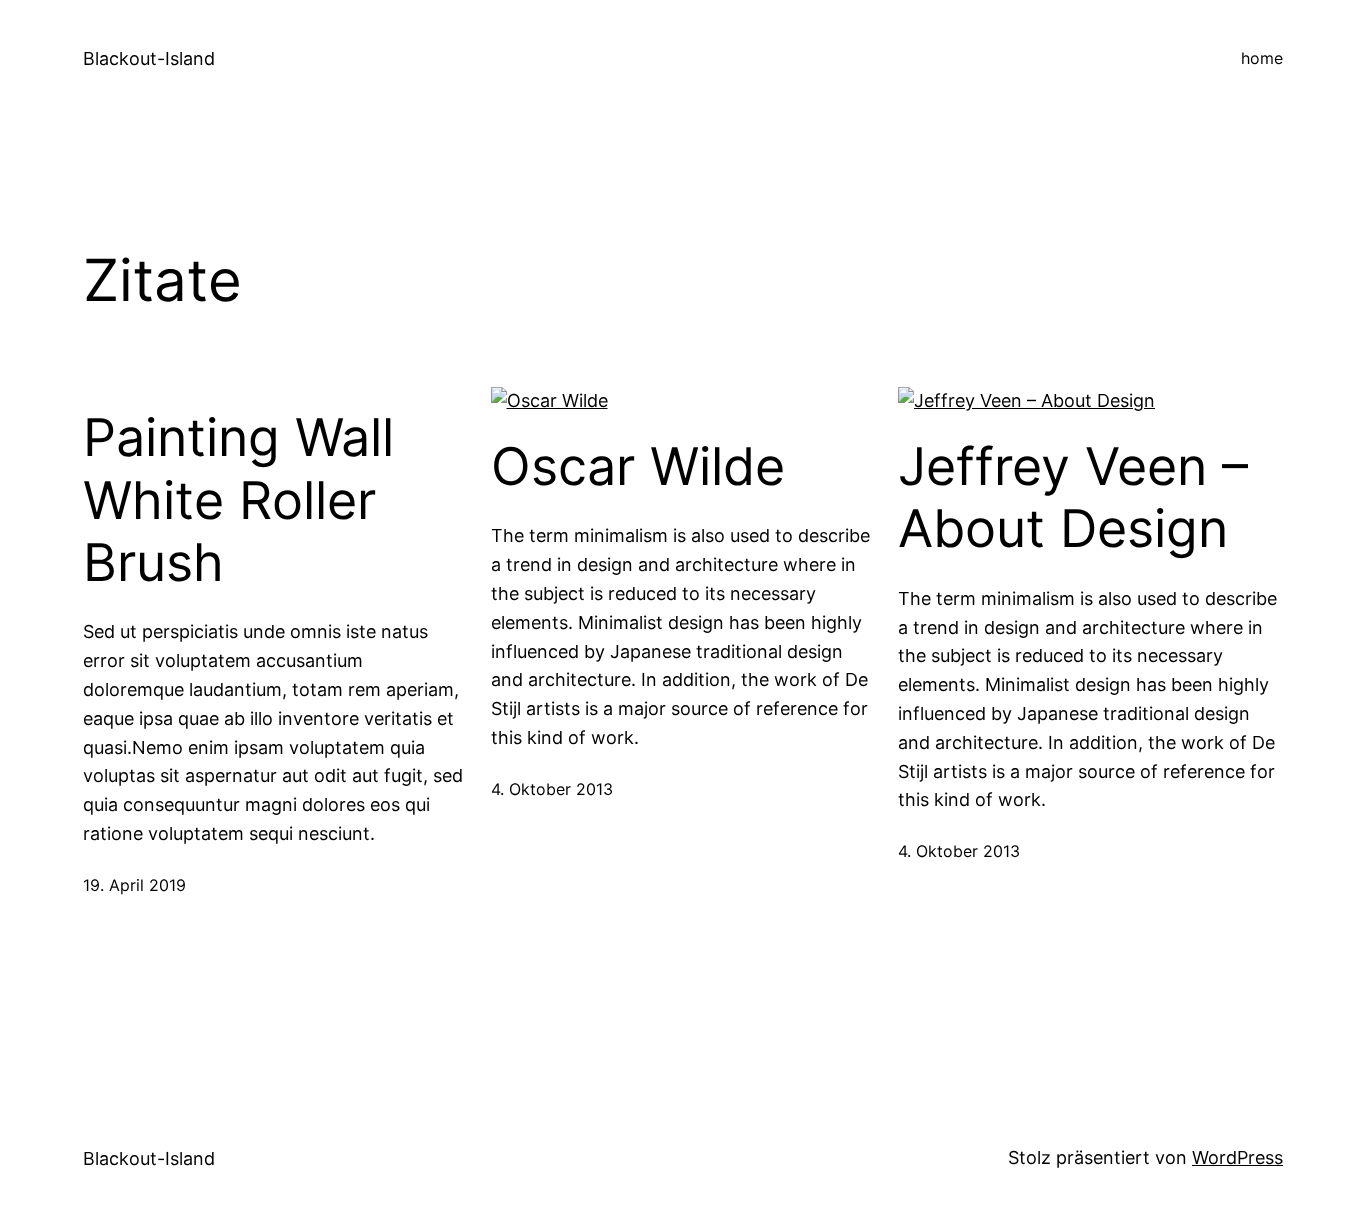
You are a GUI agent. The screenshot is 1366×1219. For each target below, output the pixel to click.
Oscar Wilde (638, 467)
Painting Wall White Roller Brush (238, 500)
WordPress (1237, 1157)
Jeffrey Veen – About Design (1073, 498)
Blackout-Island (149, 58)
